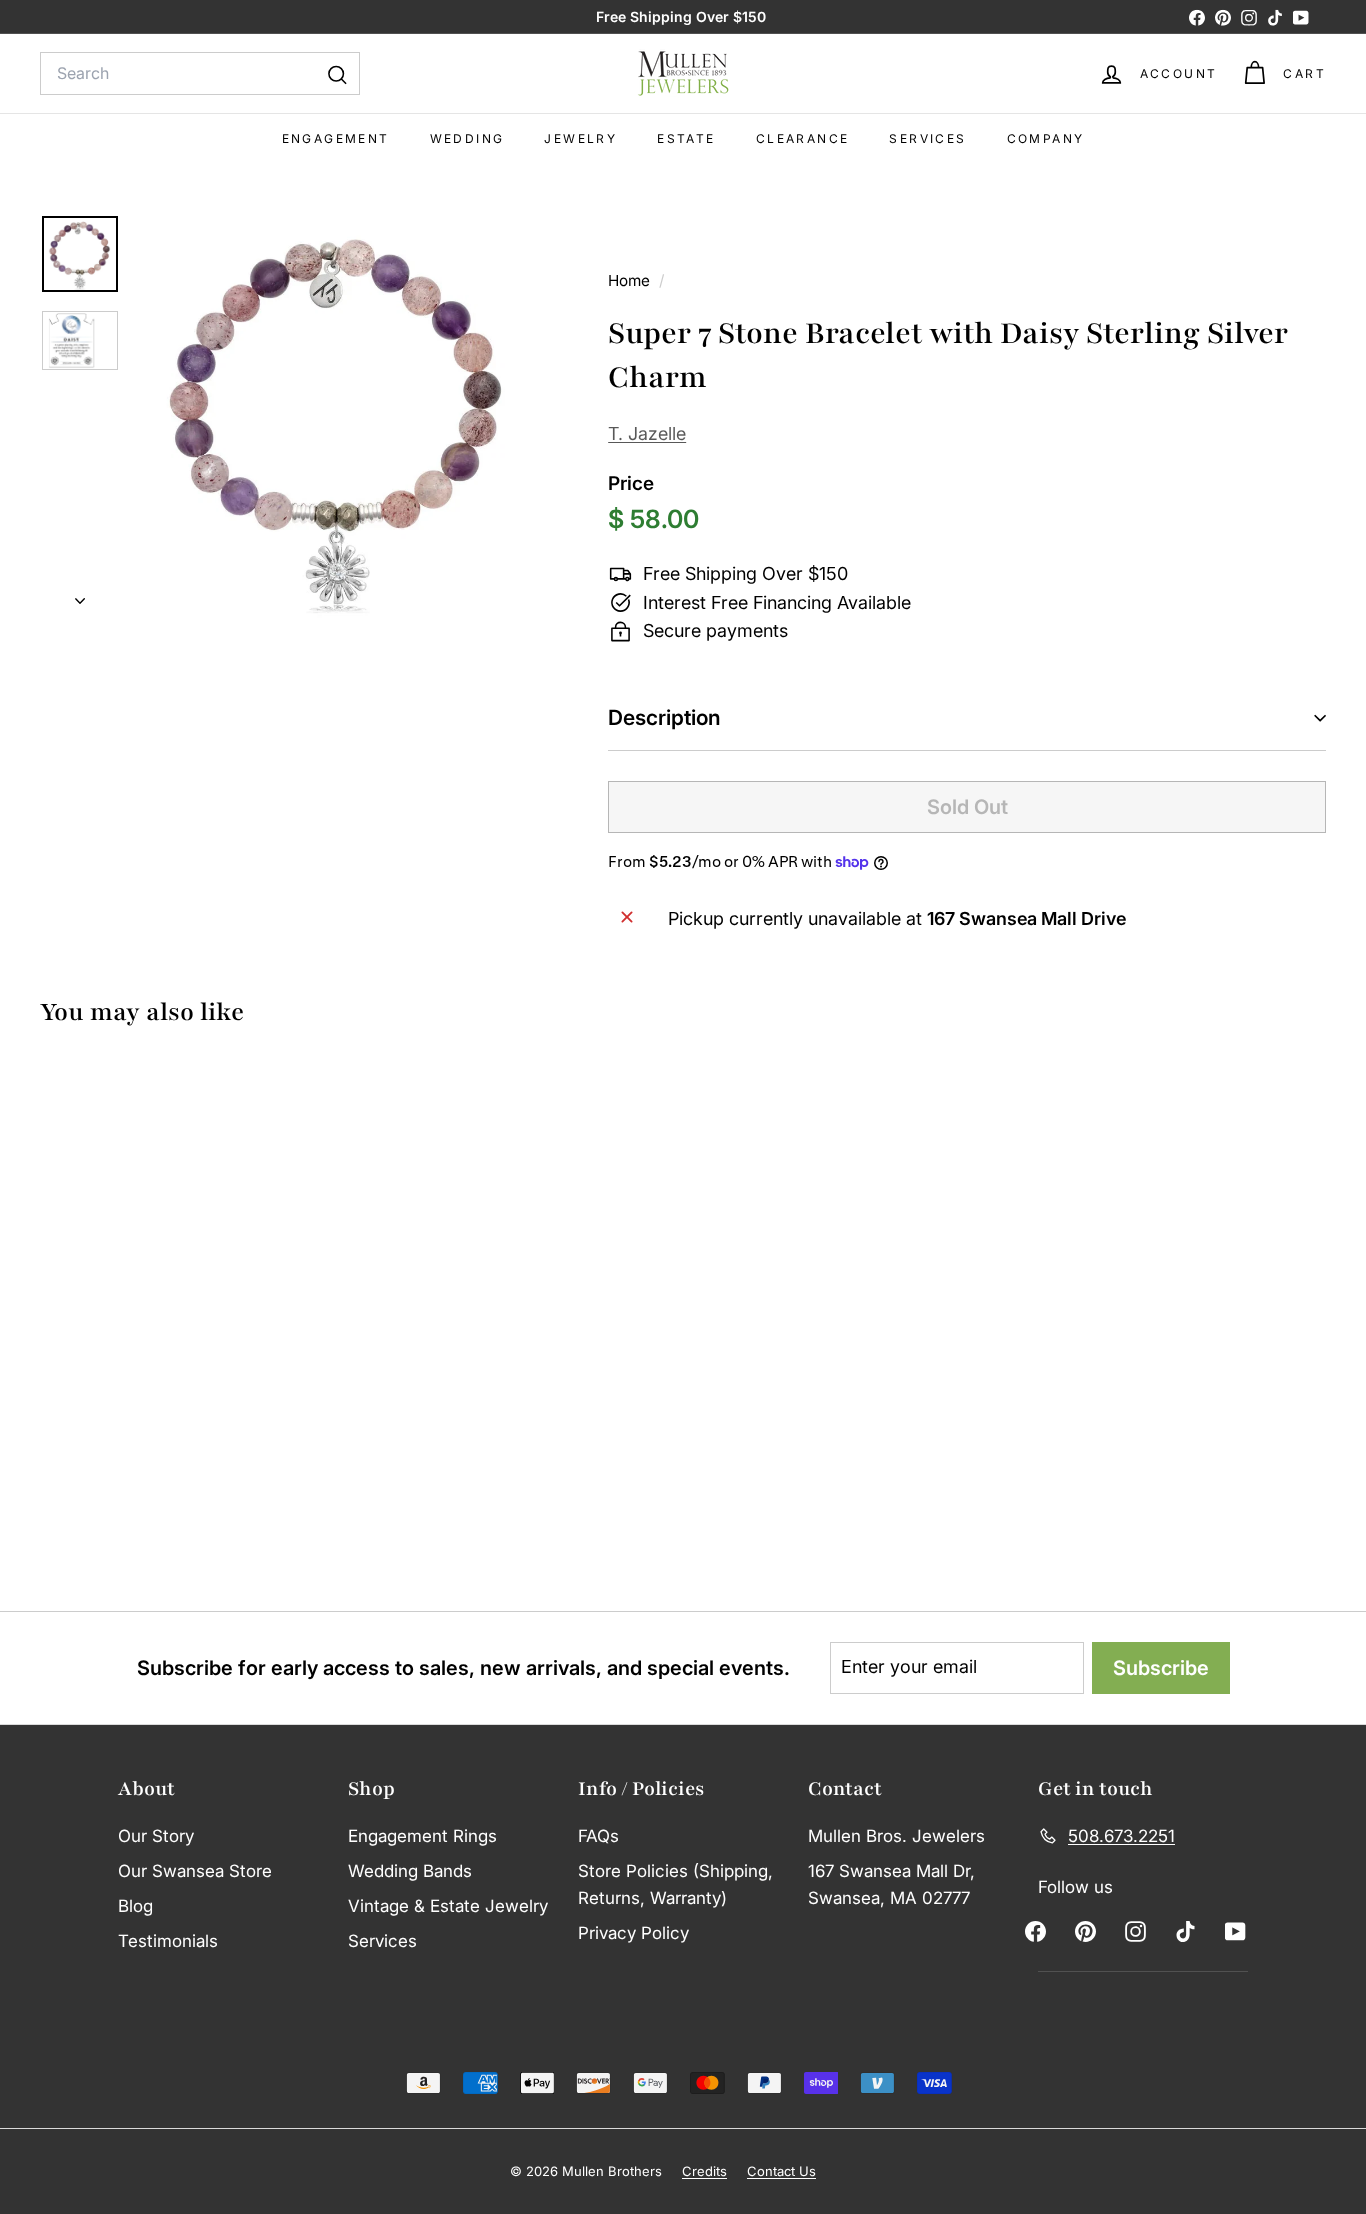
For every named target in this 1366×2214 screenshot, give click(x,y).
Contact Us (781, 2171)
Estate (686, 138)
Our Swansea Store (195, 1871)
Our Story (156, 1836)
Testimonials (168, 1941)
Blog (135, 1906)
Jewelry (580, 138)
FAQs (598, 1836)
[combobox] (200, 74)
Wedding (467, 138)
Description (664, 717)
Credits (704, 2171)
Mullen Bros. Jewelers (896, 1836)
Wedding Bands (410, 1871)
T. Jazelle (647, 433)
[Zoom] (338, 417)
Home (631, 280)
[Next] (80, 595)
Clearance (803, 138)
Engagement (336, 138)
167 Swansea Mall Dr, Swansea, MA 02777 (891, 1884)
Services (927, 138)
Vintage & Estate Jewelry (448, 1906)
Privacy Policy (633, 1933)
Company (1046, 138)
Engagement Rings (422, 1836)
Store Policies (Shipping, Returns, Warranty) (675, 1884)
